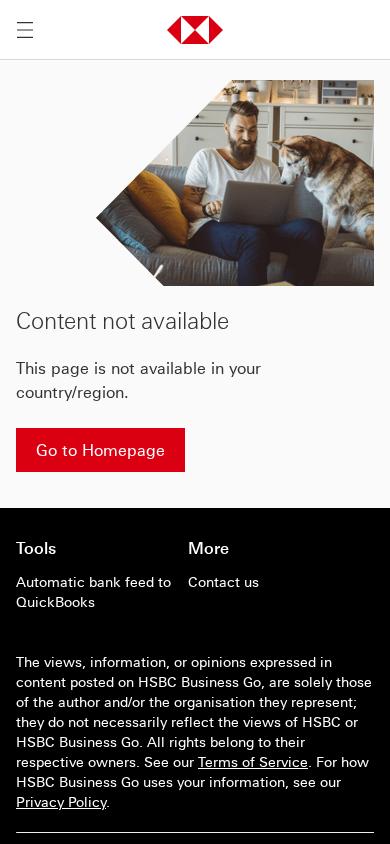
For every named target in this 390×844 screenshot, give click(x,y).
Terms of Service (253, 762)
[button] (195, 30)
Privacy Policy (61, 802)
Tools (36, 548)
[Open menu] (25, 30)
